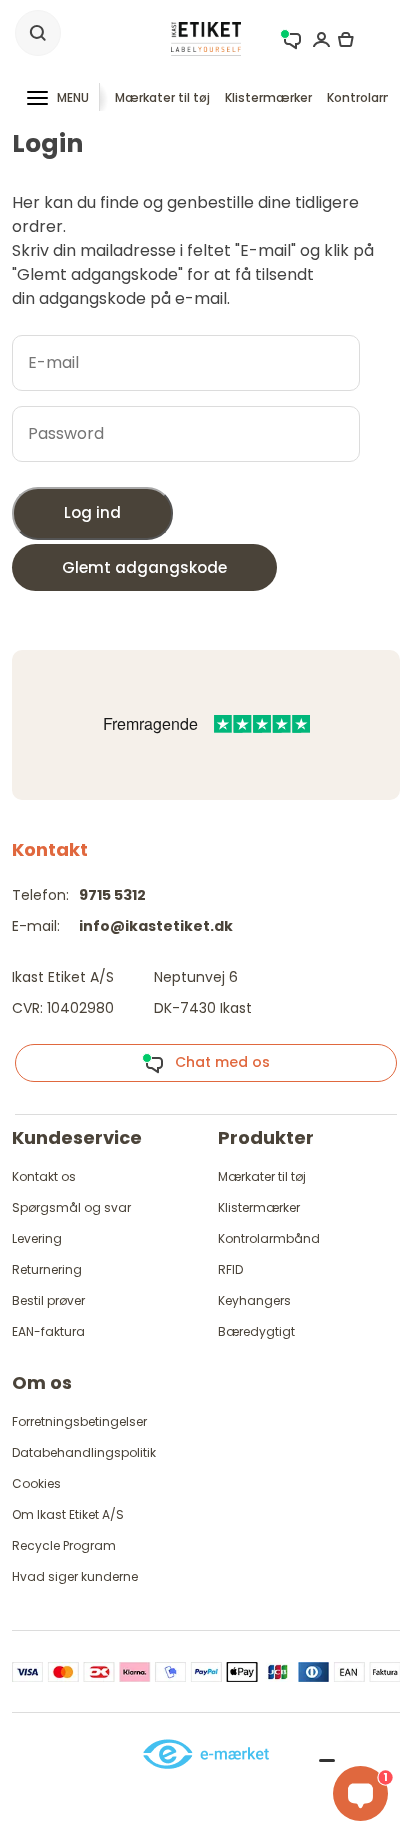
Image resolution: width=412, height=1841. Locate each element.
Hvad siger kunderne (75, 1576)
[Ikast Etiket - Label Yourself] (206, 37)
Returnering (47, 1269)
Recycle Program (64, 1545)
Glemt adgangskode (144, 567)
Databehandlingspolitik (84, 1452)
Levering (37, 1238)
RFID (230, 1269)
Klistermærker (268, 97)
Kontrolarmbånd (269, 1238)
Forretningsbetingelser (79, 1421)
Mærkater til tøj (162, 97)
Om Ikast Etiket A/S (68, 1514)
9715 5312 (112, 895)
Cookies (36, 1483)
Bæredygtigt (256, 1331)
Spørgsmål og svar (71, 1207)
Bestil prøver (48, 1300)
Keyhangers (254, 1300)
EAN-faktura (48, 1331)
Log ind (92, 512)
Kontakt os (44, 1176)
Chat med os (216, 1062)
